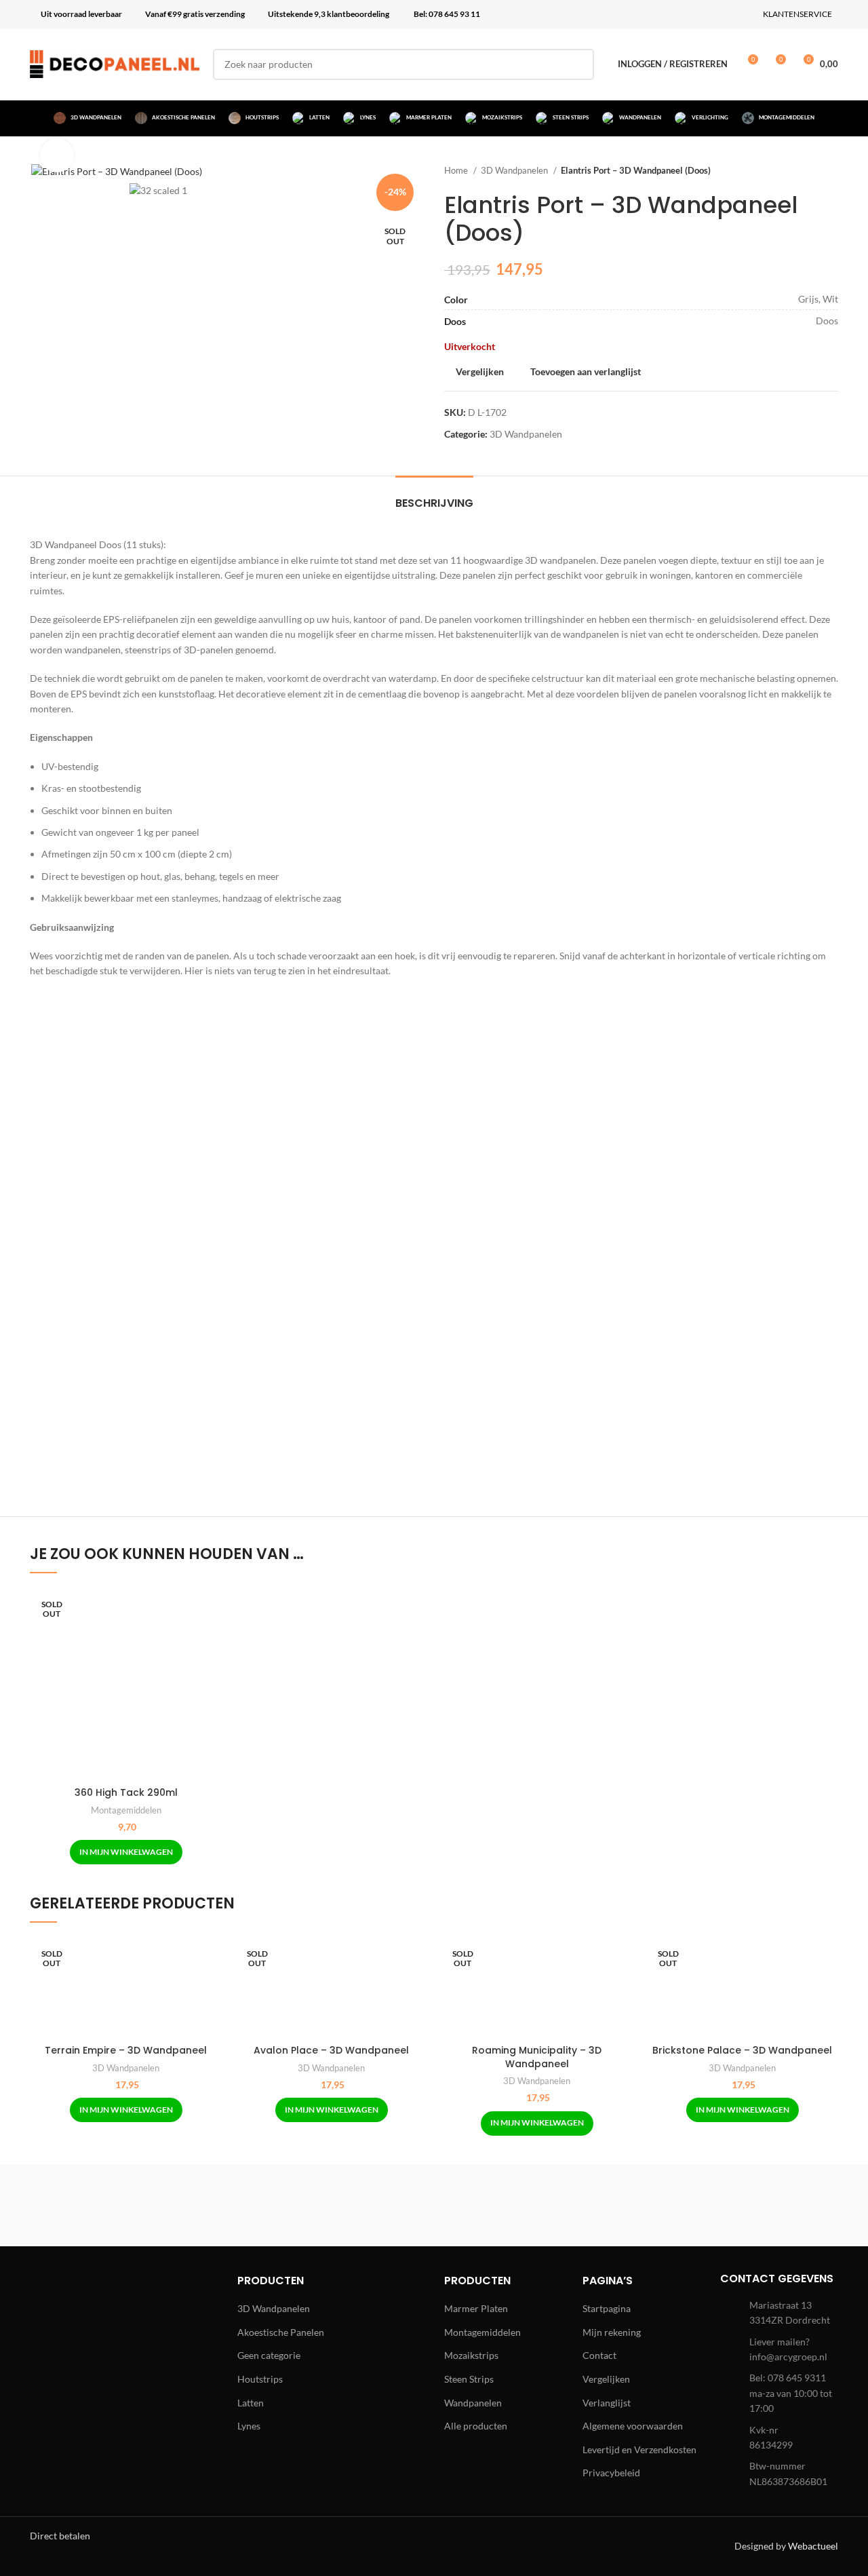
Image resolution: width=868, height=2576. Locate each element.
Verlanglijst (607, 2403)
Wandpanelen (473, 2403)
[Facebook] (54, 2331)
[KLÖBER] (434, 2206)
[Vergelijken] (212, 1610)
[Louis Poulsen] (319, 2206)
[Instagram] (91, 2331)
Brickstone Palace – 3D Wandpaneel (742, 2050)
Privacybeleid (611, 2473)
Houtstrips (260, 2379)
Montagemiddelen (126, 1810)
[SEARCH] (578, 64)
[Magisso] (203, 2206)
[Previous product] (804, 171)
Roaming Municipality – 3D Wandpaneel (537, 2057)
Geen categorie (269, 2355)
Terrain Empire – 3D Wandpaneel (126, 2050)
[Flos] (781, 2206)
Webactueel (813, 2546)
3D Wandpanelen (515, 170)
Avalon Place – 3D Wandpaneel (331, 2050)
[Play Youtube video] (434, 1248)
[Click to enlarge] (57, 155)
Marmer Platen (476, 2308)
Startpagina (607, 2308)
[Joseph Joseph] (549, 2206)
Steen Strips (469, 2379)
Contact (599, 2355)
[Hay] (665, 2206)
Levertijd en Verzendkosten (639, 2449)
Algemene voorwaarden (633, 2426)
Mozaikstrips (471, 2355)
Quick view (212, 1640)
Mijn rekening (612, 2332)
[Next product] (831, 171)
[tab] (434, 496)
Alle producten (476, 2426)
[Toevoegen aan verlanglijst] (212, 1671)
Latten (251, 2403)
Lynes (249, 2426)
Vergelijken (606, 2379)
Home (457, 170)
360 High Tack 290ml (126, 1792)
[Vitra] (87, 2206)
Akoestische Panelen (281, 2332)
